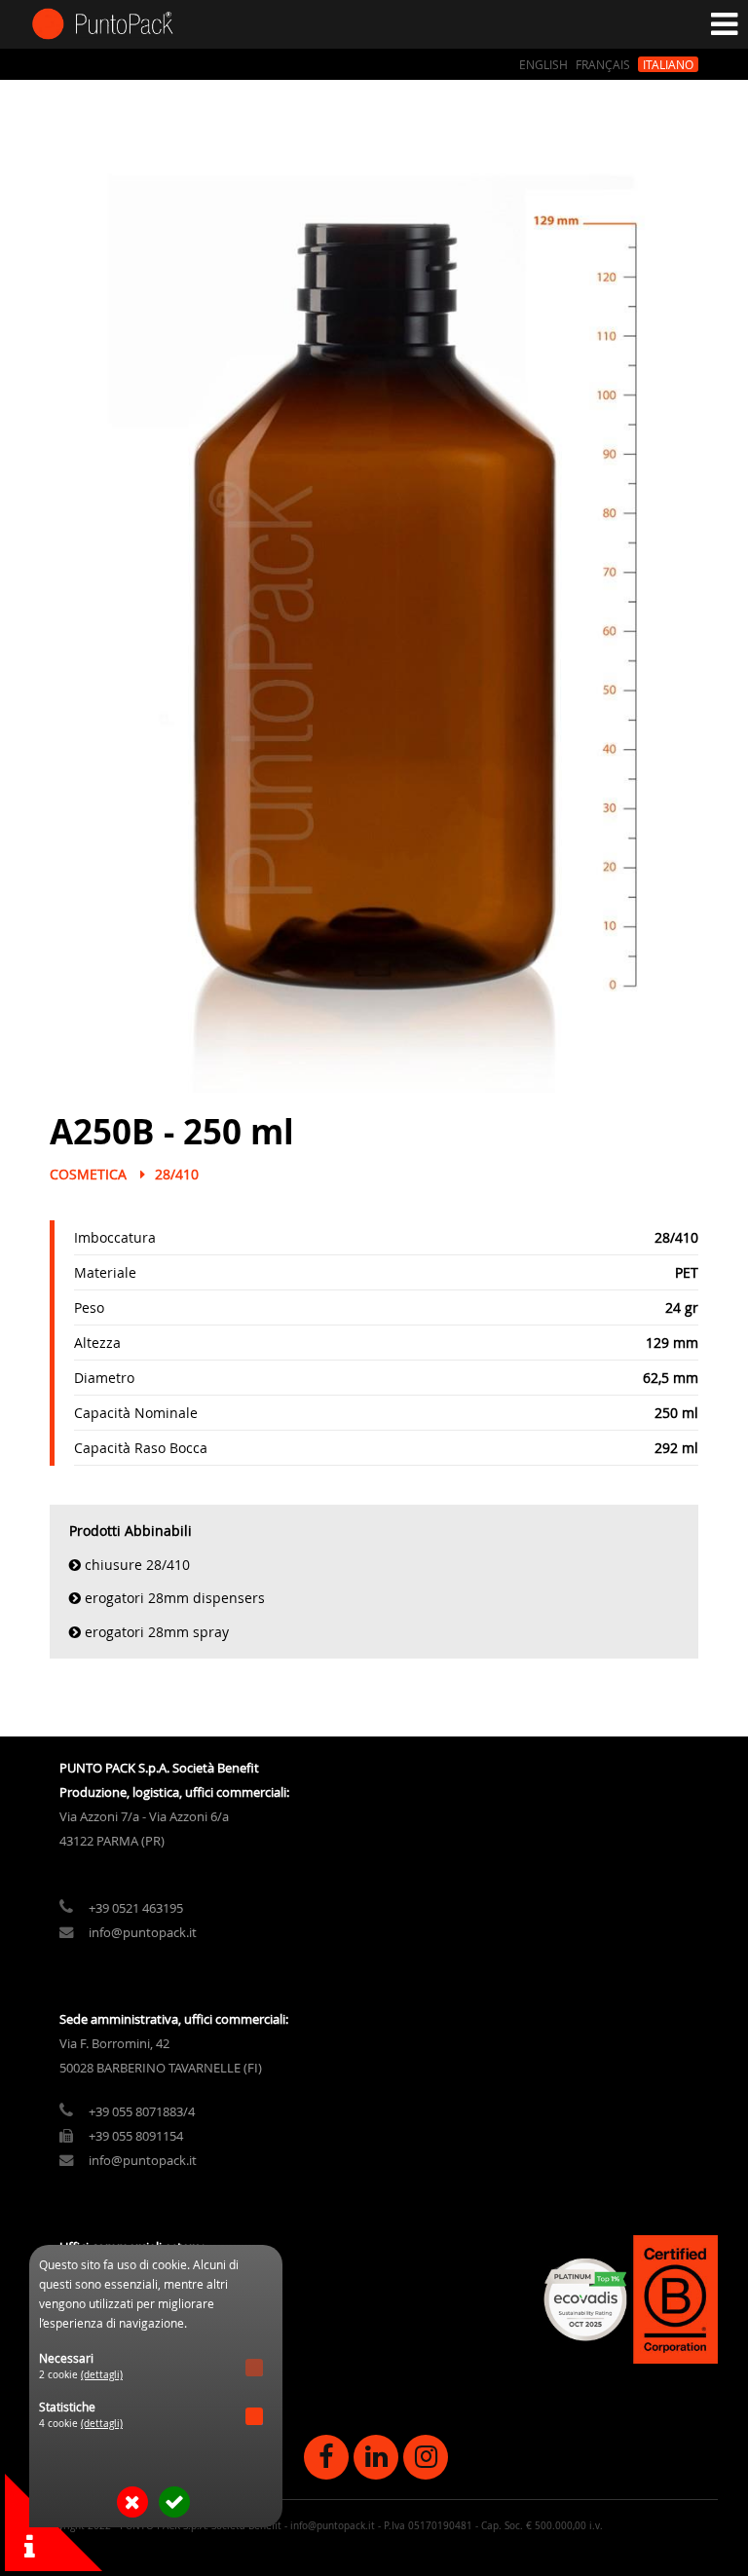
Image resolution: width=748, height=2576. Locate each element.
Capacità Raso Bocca (141, 1448)
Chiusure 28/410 (137, 1565)
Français (603, 64)
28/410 (177, 1174)
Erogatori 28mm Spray (157, 1632)
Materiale (105, 1272)
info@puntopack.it (143, 1933)
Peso (89, 1307)
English (543, 64)
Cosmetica (88, 1174)
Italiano (668, 64)
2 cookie (81, 2375)
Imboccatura (115, 1237)
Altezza (97, 1343)
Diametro (104, 1378)
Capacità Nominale (136, 1413)
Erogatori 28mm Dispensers (175, 1598)
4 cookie (81, 2424)
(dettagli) (102, 2375)
